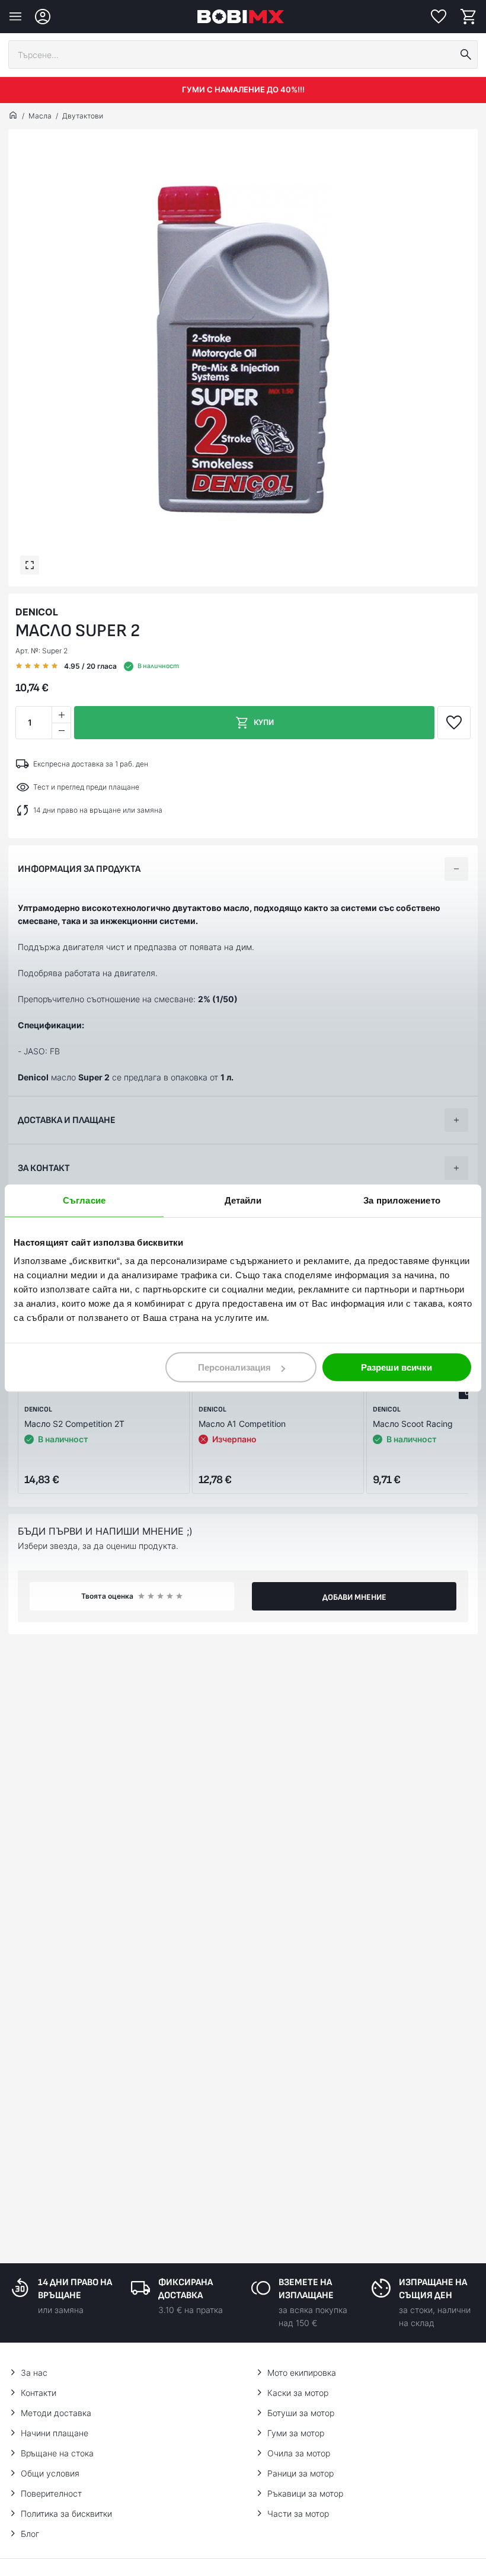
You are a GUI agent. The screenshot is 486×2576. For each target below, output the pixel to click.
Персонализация (234, 1367)
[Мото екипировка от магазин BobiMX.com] (13, 116)
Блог (30, 2534)
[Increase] (61, 715)
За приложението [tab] (402, 1200)
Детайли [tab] (243, 1200)
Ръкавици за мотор (305, 2493)
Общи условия (50, 2473)
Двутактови (83, 116)
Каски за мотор (298, 2393)
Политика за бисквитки (66, 2514)
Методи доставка (56, 2413)
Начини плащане (55, 2433)
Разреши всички (397, 1367)
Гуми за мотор (296, 2433)
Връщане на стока (57, 2453)
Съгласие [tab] (84, 1200)
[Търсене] (466, 54)
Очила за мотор (299, 2453)
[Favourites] (439, 17)
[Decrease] (61, 731)
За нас (34, 2373)
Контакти (39, 2393)
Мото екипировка (302, 2373)
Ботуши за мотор (301, 2413)
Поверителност (51, 2493)
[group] (243, 348)
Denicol (37, 612)
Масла (40, 116)
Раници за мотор (300, 2473)
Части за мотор (298, 2514)
